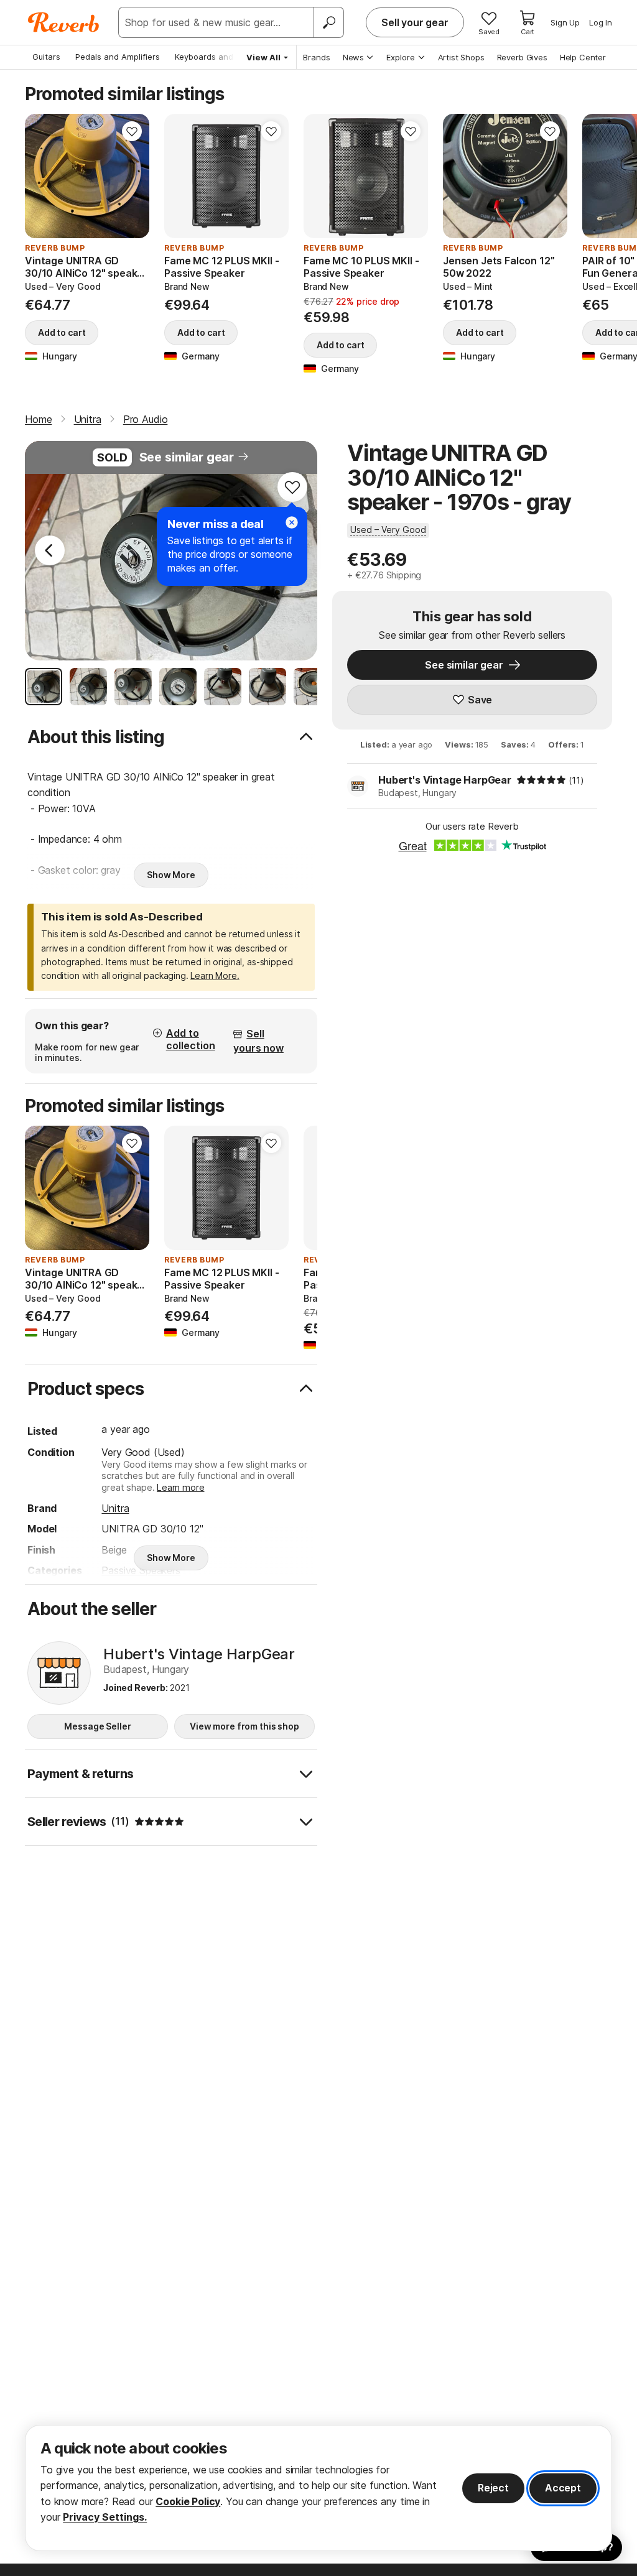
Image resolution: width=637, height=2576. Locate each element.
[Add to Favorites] (132, 131)
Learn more (180, 1487)
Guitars (46, 57)
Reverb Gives (522, 57)
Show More (171, 875)
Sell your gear (415, 22)
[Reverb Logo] (64, 22)
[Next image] (132, 176)
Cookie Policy (188, 2501)
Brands (317, 57)
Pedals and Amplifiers (118, 57)
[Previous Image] (50, 550)
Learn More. (215, 975)
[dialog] (318, 2488)
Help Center (583, 57)
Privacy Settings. (105, 2517)
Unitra (115, 1508)
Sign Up (565, 22)
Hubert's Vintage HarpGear (445, 780)
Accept (563, 2488)
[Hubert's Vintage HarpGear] (59, 1673)
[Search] (328, 22)
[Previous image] (42, 176)
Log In (601, 22)
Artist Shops (461, 57)
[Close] (292, 522)
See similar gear (187, 457)
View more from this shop (244, 1726)
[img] (541, 780)
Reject (493, 2488)
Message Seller (97, 1726)
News (353, 57)
